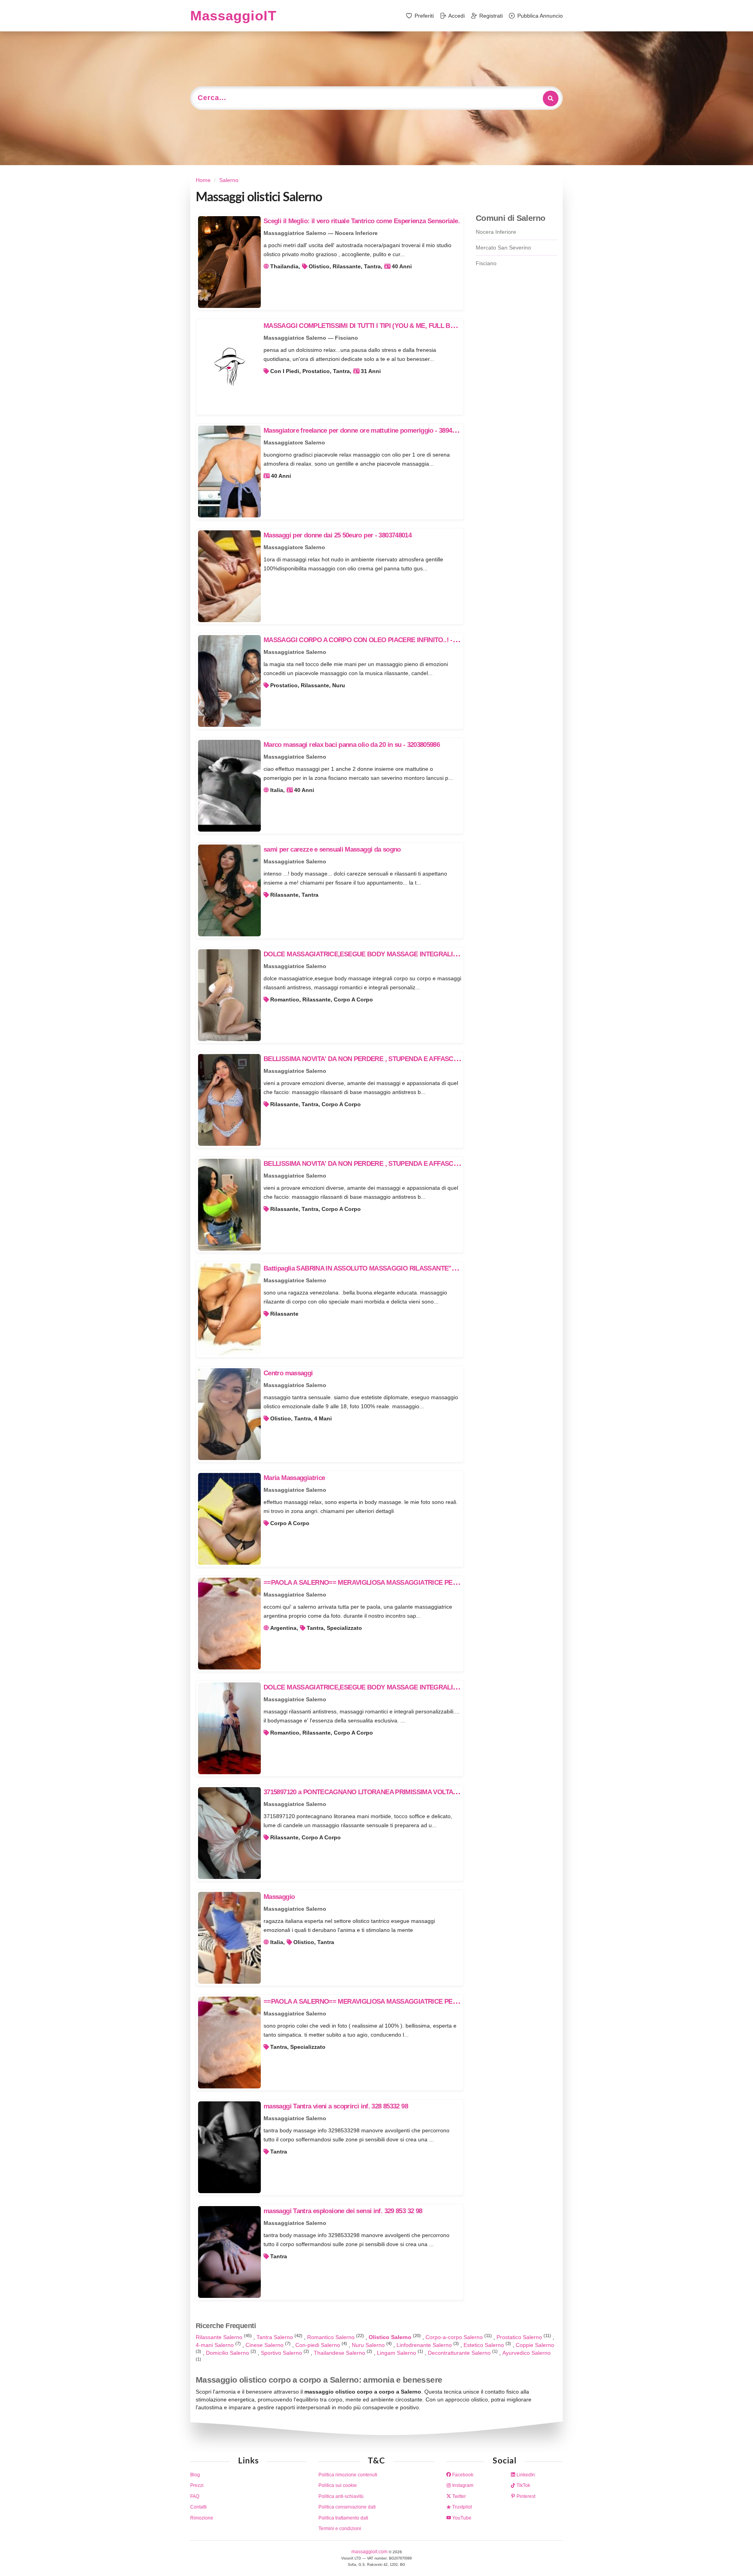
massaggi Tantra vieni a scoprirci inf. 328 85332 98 (336, 2106)
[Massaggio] (229, 1938)
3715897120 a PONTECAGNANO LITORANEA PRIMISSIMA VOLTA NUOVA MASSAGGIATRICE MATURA (413, 1792)
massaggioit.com (370, 2552)
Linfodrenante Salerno (425, 2345)
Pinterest (525, 2496)
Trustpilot (461, 2507)
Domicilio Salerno (228, 2353)
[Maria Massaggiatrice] (229, 1519)
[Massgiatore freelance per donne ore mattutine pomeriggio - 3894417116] (229, 472)
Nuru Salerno (369, 2345)
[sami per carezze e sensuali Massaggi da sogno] (229, 890)
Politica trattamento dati (343, 2518)
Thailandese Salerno (340, 2353)
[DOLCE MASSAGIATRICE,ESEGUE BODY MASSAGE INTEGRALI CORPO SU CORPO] (229, 995)
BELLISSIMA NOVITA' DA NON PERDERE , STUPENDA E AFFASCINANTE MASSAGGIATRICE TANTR (410, 1059)
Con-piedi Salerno (318, 2345)
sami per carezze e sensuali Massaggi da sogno (332, 849)
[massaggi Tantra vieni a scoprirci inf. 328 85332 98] (229, 2147)
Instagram (462, 2485)
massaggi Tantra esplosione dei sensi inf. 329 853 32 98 (343, 2211)
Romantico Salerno (332, 2337)
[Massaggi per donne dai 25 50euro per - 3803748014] (229, 576)
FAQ (195, 2496)
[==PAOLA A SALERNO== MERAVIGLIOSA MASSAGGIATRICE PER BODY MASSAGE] (229, 1624)
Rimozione (202, 2518)
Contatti (198, 2507)
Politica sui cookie (338, 2485)
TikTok (523, 2485)
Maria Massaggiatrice (294, 1478)
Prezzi (197, 2485)
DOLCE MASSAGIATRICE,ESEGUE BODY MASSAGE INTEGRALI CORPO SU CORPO (388, 954)
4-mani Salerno (216, 2345)
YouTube (461, 2518)
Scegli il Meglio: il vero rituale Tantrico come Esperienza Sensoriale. (362, 221)
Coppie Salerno (535, 2345)
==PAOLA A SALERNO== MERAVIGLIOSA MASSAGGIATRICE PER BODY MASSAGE (387, 1583)
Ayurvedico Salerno (527, 2353)
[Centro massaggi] (229, 1414)
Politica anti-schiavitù (341, 2496)
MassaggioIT (233, 15)
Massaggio (279, 1897)
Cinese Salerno (265, 2345)
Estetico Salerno (485, 2345)
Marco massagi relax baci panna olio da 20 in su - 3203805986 (352, 745)
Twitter (458, 2496)
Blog (195, 2475)
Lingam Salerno (397, 2353)
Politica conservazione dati (347, 2507)
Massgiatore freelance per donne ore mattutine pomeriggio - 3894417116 (367, 431)
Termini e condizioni (340, 2529)
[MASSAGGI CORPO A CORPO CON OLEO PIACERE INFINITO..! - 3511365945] (229, 681)
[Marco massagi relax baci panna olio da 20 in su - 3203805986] (229, 786)
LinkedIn (525, 2475)
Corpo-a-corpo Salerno (455, 2337)
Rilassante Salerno (220, 2337)
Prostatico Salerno (520, 2337)
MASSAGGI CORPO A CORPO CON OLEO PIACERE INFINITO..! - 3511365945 (375, 640)
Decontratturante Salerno (460, 2353)
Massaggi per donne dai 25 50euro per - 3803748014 (337, 535)
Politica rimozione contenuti (348, 2475)
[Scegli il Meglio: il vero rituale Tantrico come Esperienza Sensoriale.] (229, 262)
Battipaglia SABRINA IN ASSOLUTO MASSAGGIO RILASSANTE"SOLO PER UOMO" (385, 1268)
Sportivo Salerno (282, 2353)
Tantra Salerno (276, 2337)
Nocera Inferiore (496, 232)
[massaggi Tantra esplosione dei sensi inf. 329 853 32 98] (229, 2252)
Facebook (462, 2475)
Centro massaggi (288, 1373)
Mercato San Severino (503, 248)
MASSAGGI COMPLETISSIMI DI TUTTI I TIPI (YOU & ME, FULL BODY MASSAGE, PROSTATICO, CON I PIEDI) (422, 326)
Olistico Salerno (391, 2337)
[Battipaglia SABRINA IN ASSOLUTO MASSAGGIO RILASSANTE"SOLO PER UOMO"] (229, 1309)
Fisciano (486, 263)
